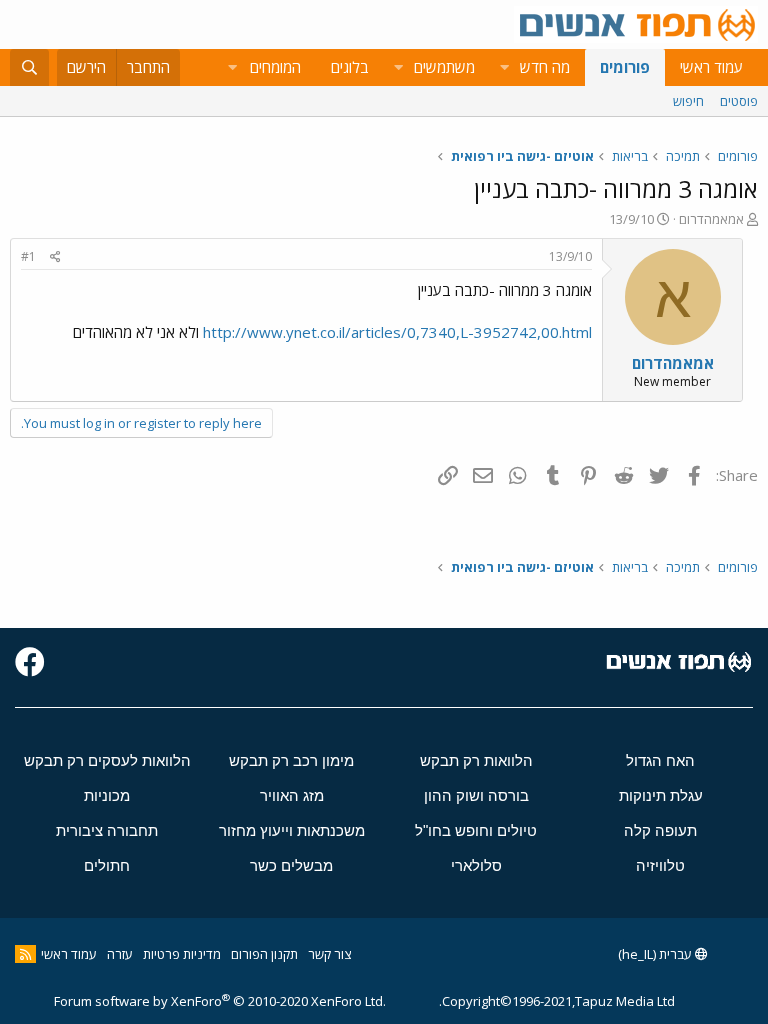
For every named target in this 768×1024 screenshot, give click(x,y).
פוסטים (739, 101)
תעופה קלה (660, 830)
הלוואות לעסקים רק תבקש (107, 760)
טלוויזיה (660, 865)
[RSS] (25, 954)
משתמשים (444, 67)
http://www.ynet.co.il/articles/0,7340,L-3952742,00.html (397, 332)
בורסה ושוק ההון (476, 795)
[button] (504, 67)
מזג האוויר (292, 795)
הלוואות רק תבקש (476, 760)
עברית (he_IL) (656, 954)
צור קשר (329, 954)
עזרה (120, 954)
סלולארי (476, 865)
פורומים (625, 67)
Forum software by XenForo (220, 1001)
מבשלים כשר (291, 865)
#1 (28, 256)
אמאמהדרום (711, 219)
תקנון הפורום (264, 954)
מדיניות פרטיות (182, 954)
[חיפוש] (29, 67)
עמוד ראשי (711, 67)
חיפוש (688, 101)
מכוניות (107, 795)
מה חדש (545, 67)
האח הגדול (660, 760)
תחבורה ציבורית (107, 830)
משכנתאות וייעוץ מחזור (292, 830)
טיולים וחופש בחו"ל (476, 830)
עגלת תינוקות (661, 795)
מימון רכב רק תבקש (291, 760)
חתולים (107, 865)
